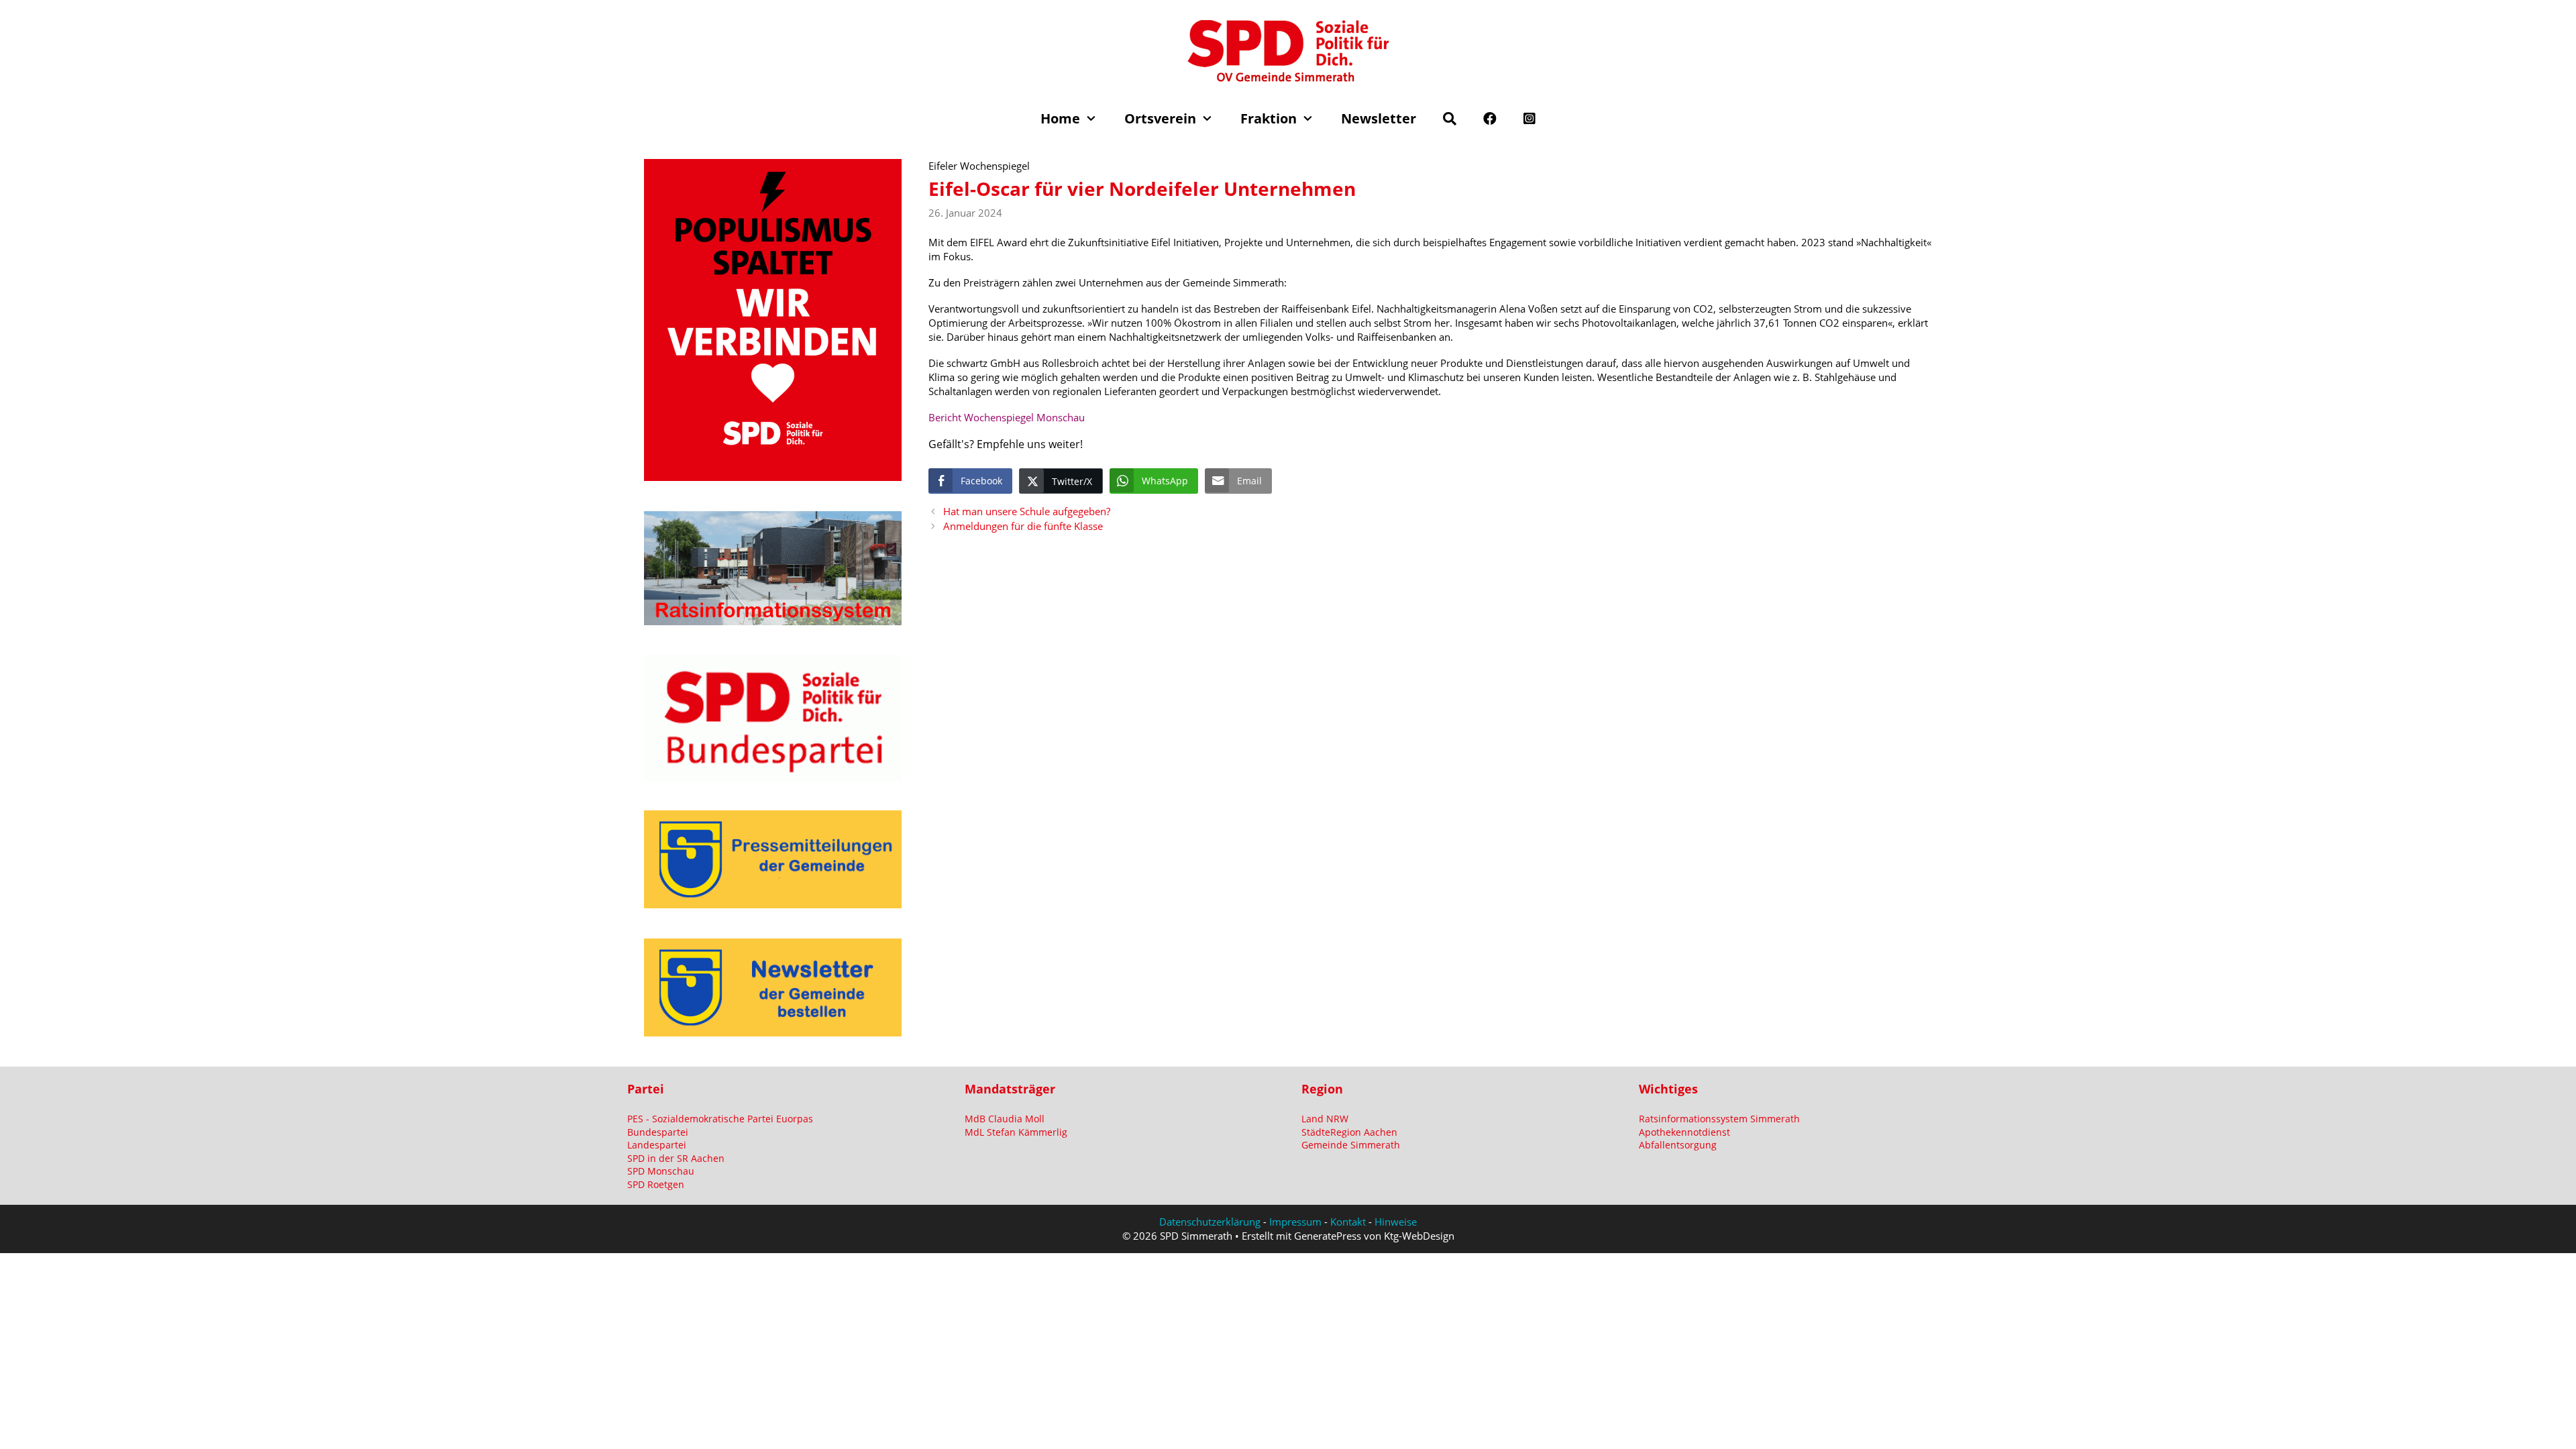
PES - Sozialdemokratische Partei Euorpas (720, 1119)
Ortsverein (1160, 118)
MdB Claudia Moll (1005, 1119)
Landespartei (657, 1145)
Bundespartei (658, 1132)
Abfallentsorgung (1678, 1145)
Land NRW (1325, 1119)
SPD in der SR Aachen (676, 1158)
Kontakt (1348, 1222)
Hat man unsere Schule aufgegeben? (1027, 511)
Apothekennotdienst (1684, 1132)
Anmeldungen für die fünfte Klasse (1023, 526)
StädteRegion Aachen (1349, 1132)
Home (1060, 118)
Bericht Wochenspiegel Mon (993, 417)
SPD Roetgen (656, 1184)
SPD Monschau (661, 1171)
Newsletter (1379, 118)
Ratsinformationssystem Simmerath (1719, 1119)
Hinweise (1396, 1222)
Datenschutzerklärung (1210, 1222)
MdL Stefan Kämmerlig (1016, 1132)
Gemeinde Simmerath (1351, 1145)
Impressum (1295, 1222)
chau (1074, 417)
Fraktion (1269, 118)
